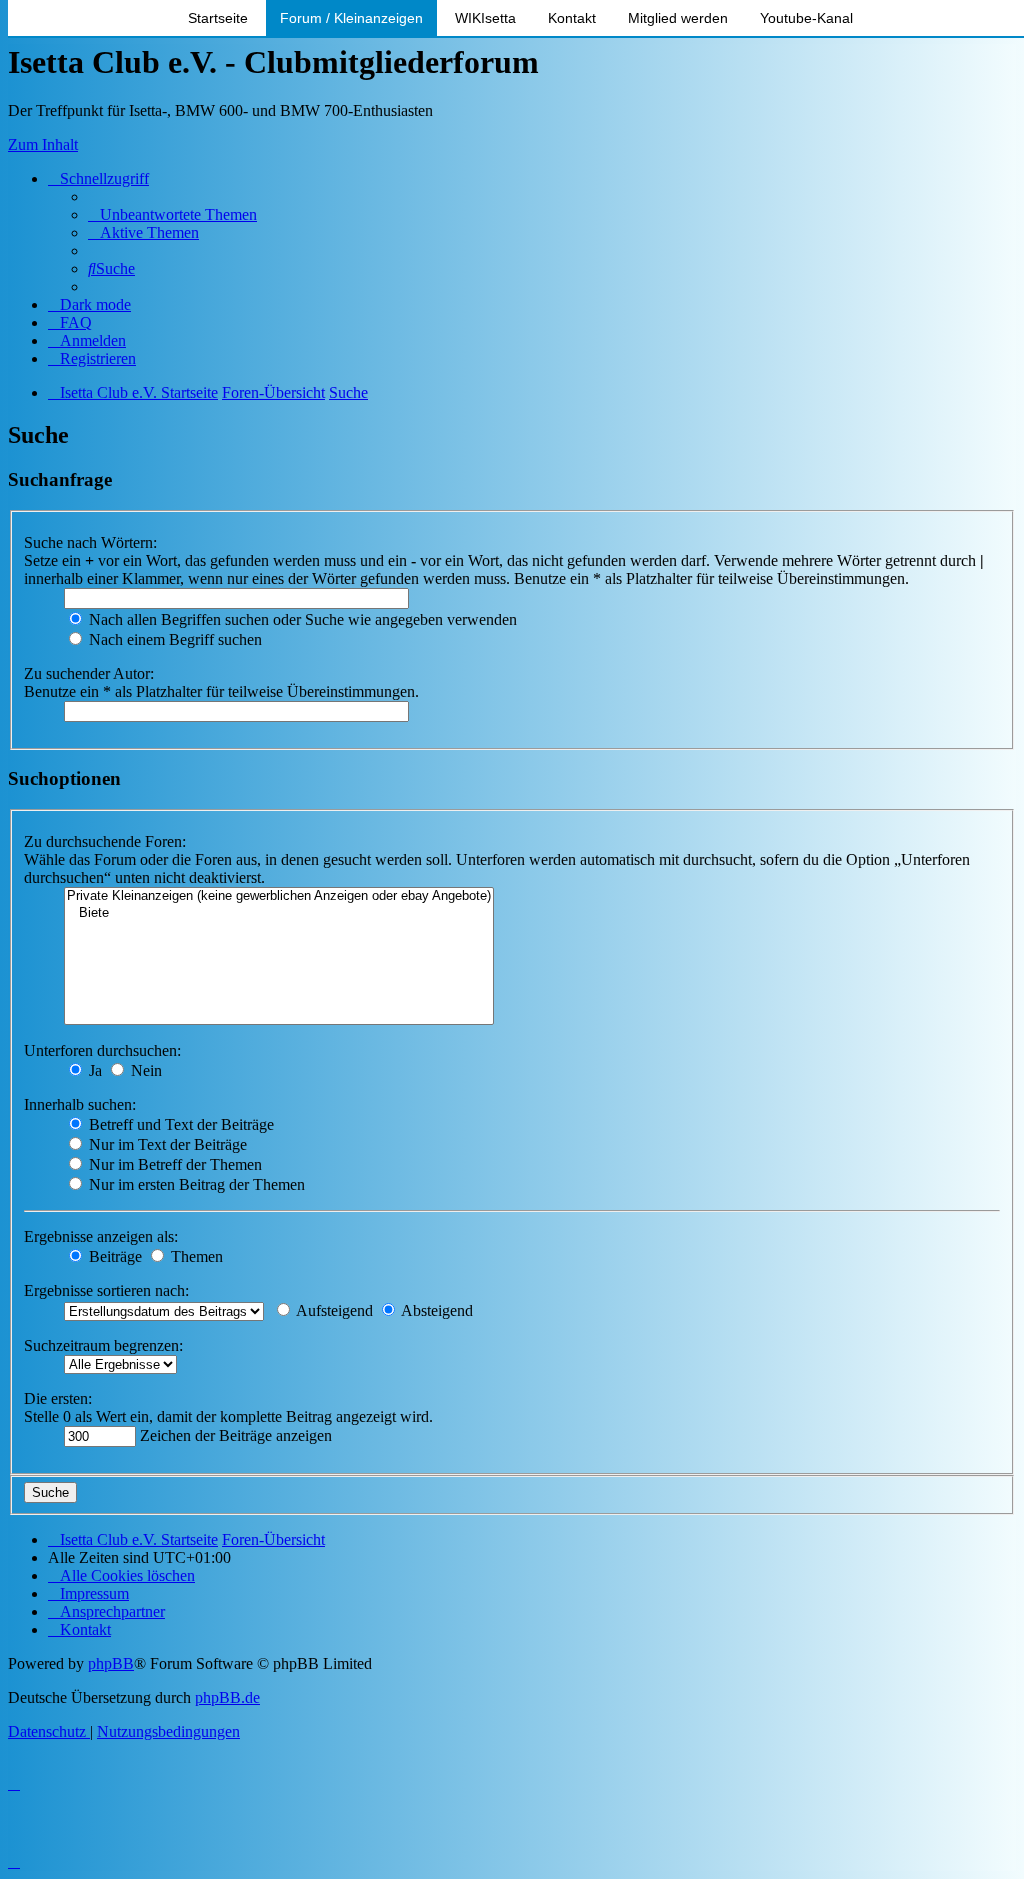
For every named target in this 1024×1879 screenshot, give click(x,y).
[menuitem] (172, 214)
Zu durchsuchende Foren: (105, 841)
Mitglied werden (678, 18)
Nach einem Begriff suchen (173, 639)
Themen (195, 1256)
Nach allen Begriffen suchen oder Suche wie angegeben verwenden (301, 619)
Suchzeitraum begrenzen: (103, 1345)
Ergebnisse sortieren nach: (106, 1290)
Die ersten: (58, 1398)
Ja (93, 1070)
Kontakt (572, 18)
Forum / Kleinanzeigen (351, 18)
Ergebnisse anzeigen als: (101, 1236)
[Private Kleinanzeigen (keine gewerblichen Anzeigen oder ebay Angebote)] (279, 896)
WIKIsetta (485, 18)
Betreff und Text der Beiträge (179, 1124)
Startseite (218, 18)
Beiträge (113, 1256)
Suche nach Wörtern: (90, 542)
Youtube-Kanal (806, 18)
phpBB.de (227, 1697)
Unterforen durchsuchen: (102, 1050)
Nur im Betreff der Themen (173, 1164)
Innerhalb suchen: (80, 1104)
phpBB (111, 1663)
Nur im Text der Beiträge (166, 1144)
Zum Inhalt (43, 144)
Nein (144, 1070)
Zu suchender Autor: (89, 673)
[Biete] (279, 913)
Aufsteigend (333, 1310)
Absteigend (435, 1310)
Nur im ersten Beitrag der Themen (195, 1184)
